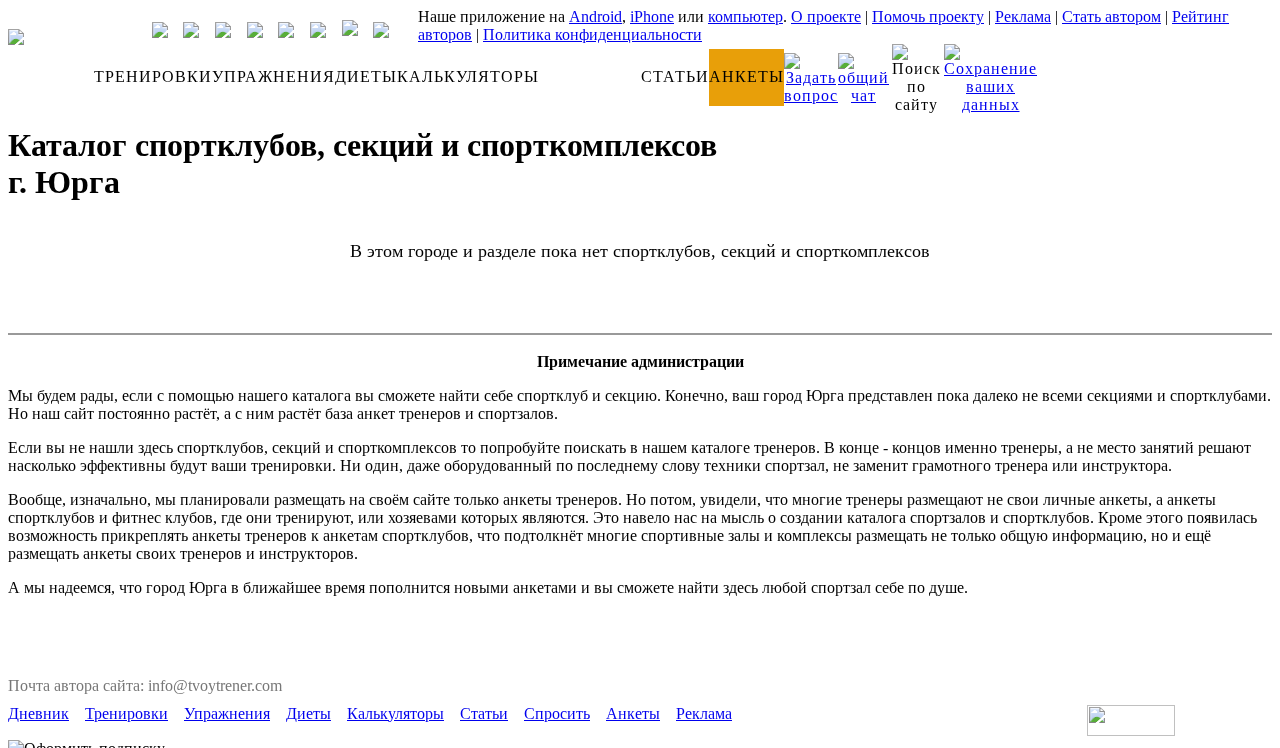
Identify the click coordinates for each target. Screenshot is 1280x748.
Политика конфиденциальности (592, 34)
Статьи (484, 713)
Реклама (1023, 16)
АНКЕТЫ (746, 76)
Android (595, 16)
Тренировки (126, 713)
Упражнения (227, 713)
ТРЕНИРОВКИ (153, 76)
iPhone (652, 16)
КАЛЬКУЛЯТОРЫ (468, 76)
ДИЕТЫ (366, 76)
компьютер (745, 16)
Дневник (38, 713)
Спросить (557, 713)
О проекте (826, 16)
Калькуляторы (395, 713)
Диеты (308, 713)
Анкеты (633, 713)
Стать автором (1111, 16)
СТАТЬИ (675, 76)
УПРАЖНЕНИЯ (273, 76)
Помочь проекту (928, 16)
